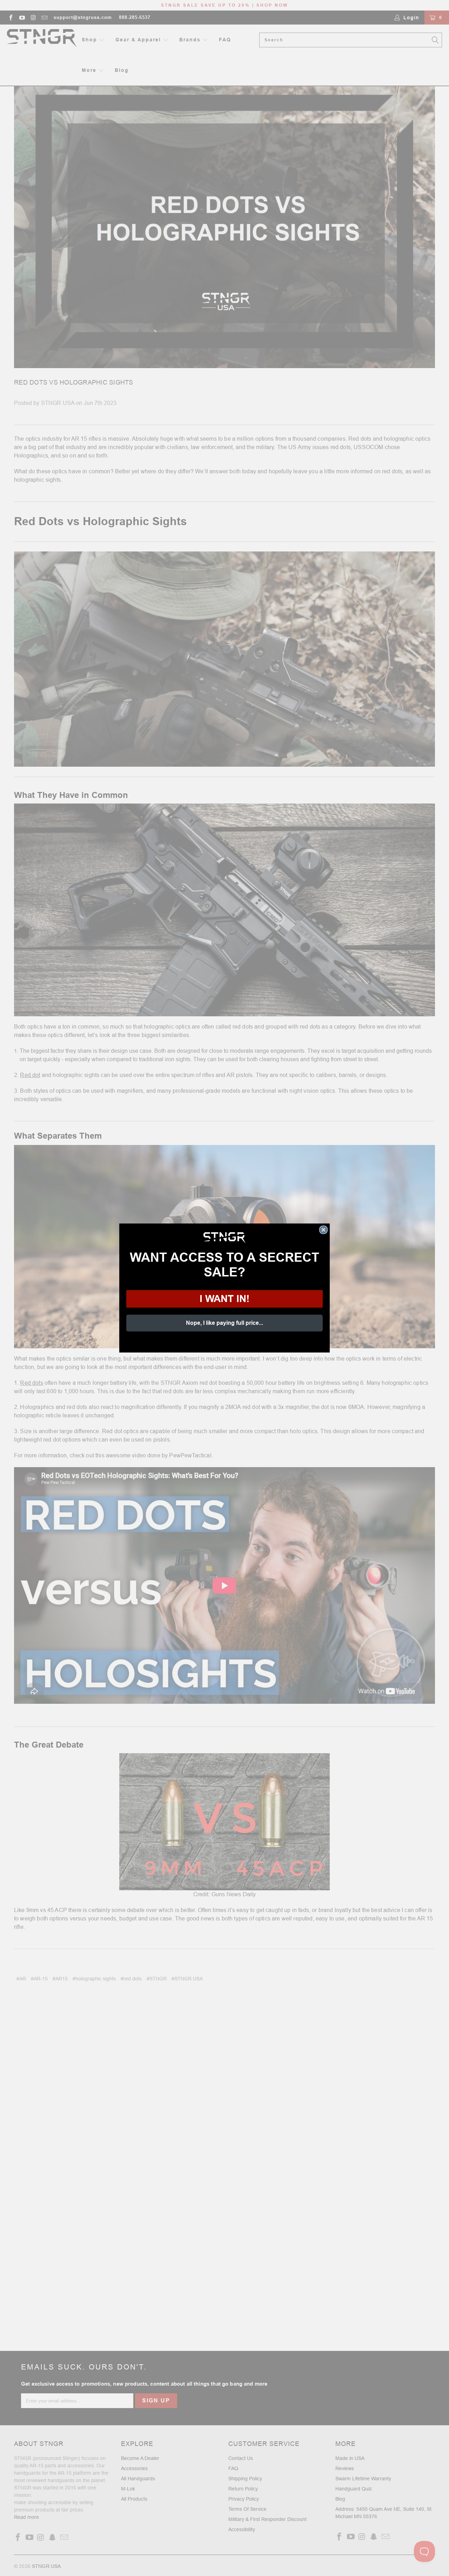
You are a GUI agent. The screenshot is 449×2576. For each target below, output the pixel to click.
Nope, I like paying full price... (224, 1323)
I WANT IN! (224, 1299)
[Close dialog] (323, 1230)
